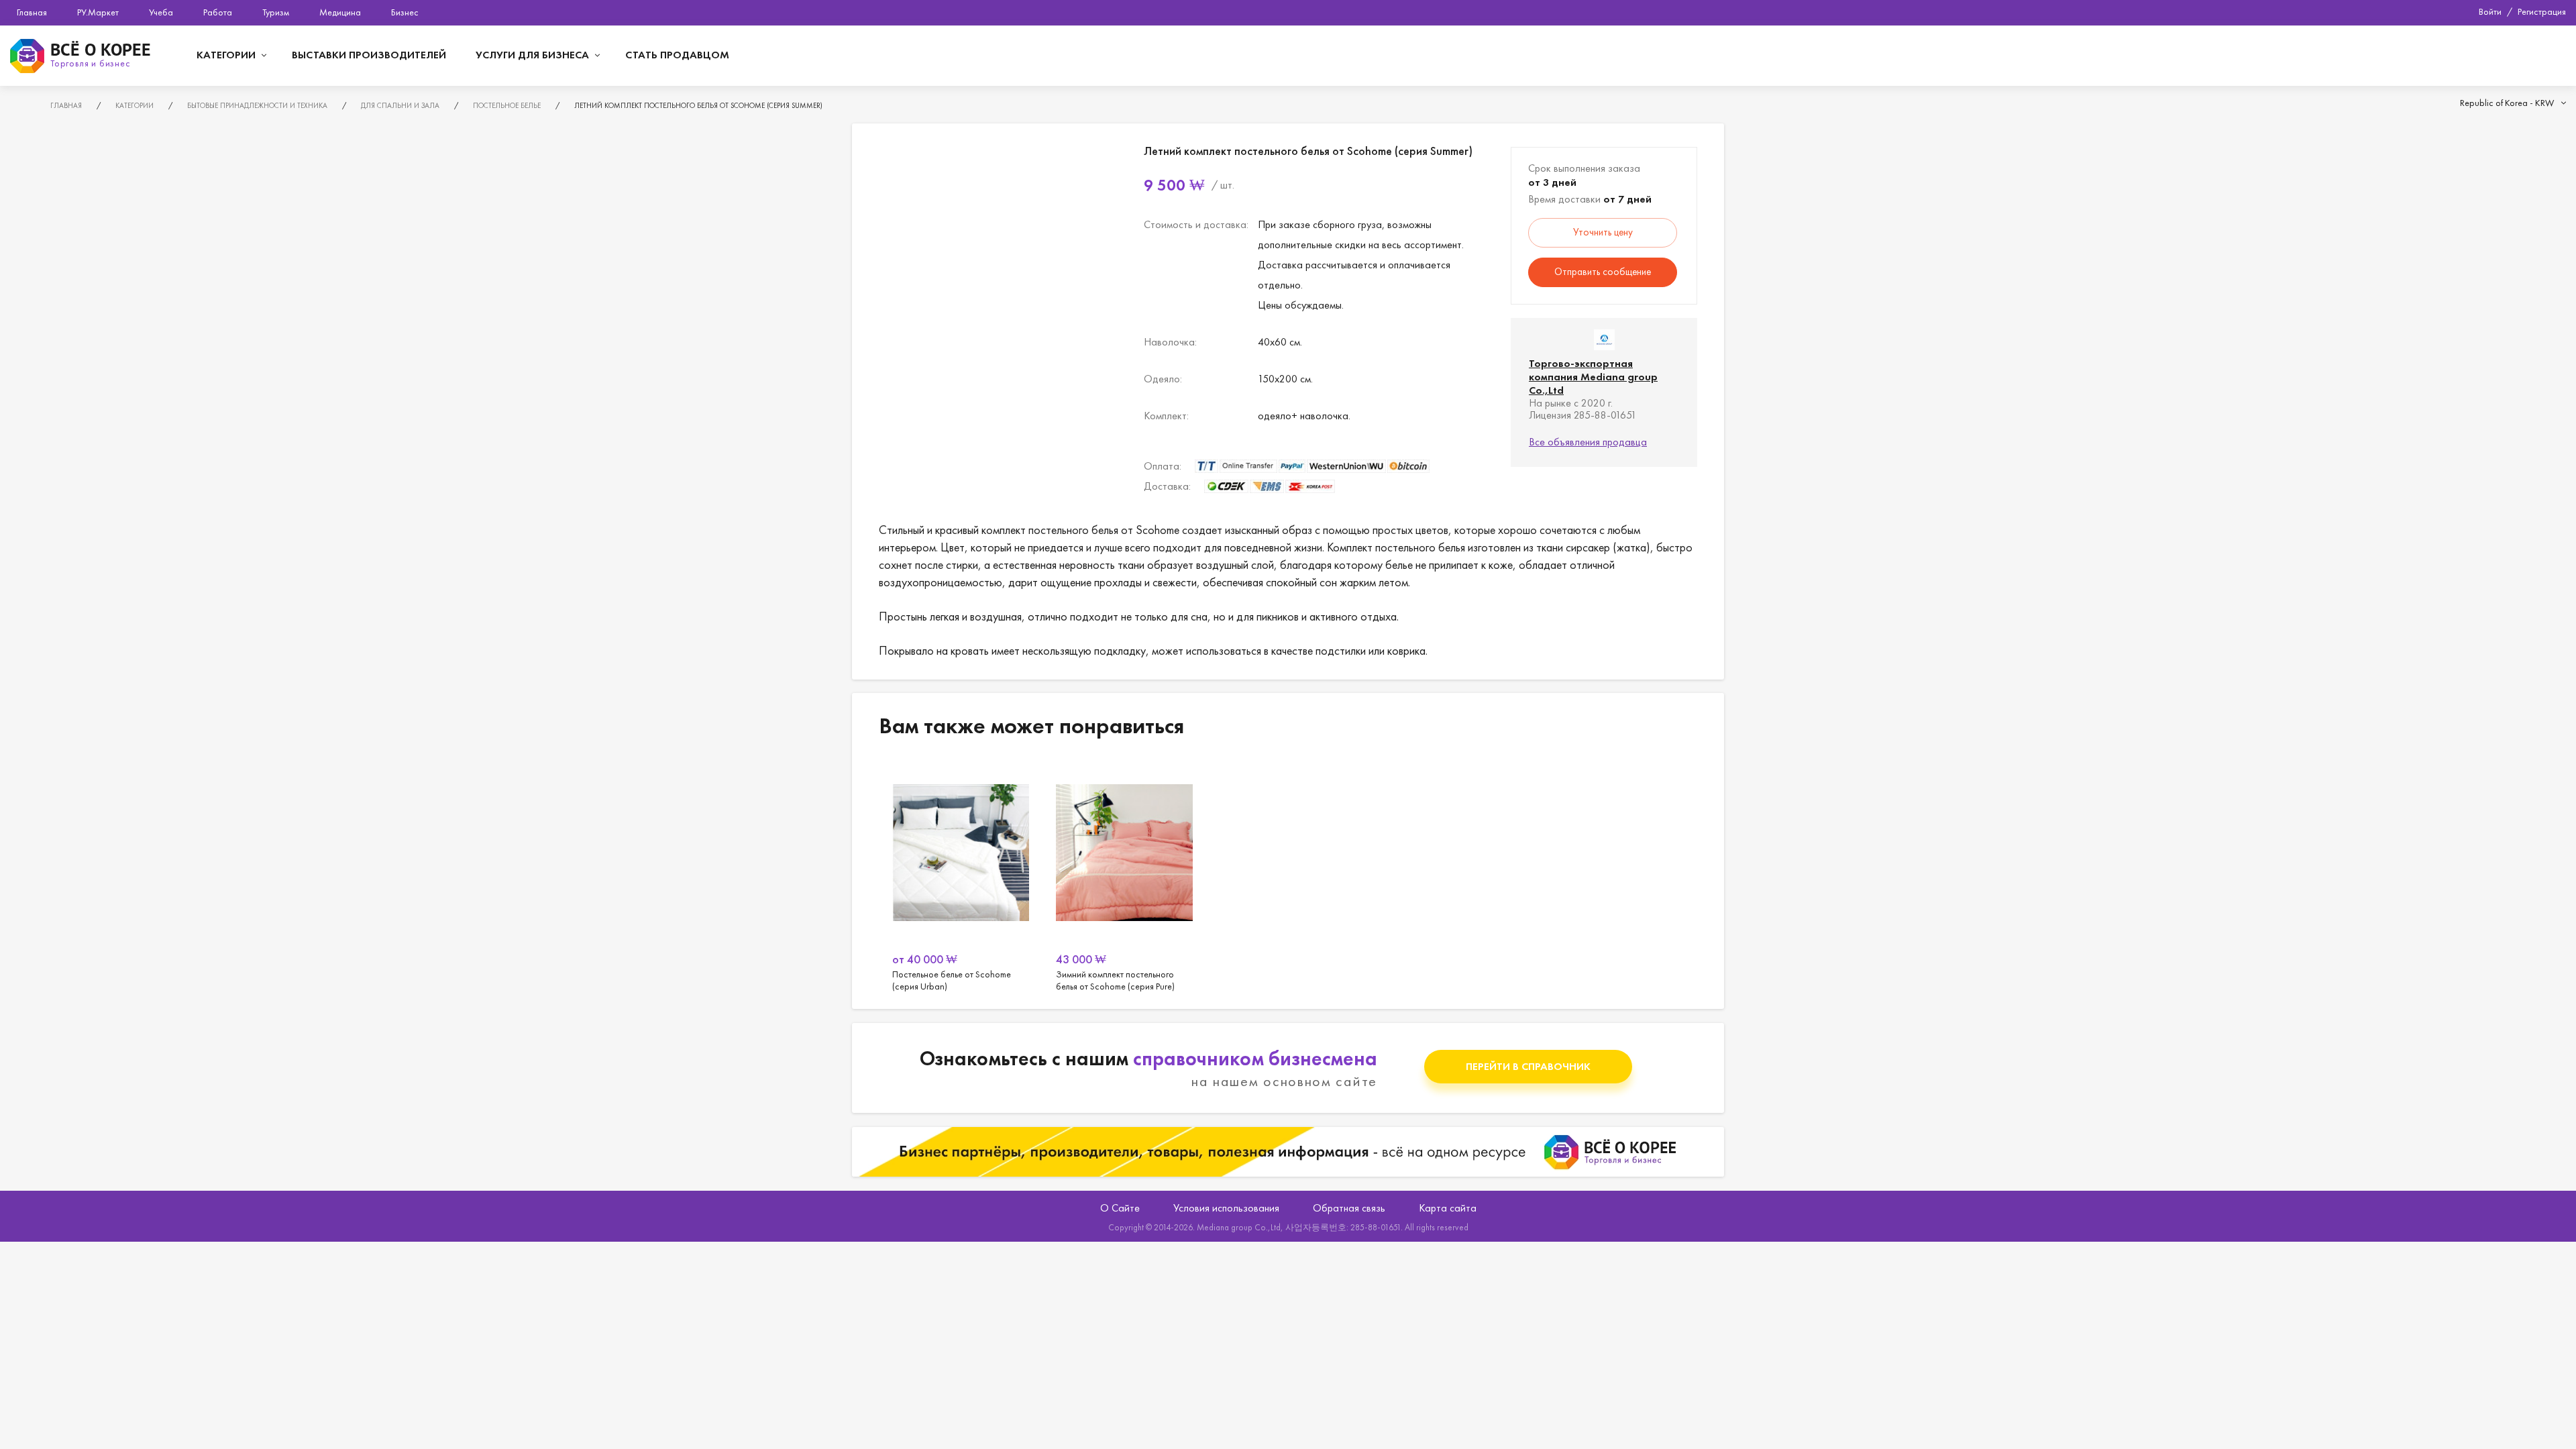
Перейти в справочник (1528, 1066)
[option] (961, 876)
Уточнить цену (1603, 232)
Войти (2490, 11)
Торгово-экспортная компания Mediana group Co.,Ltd (1593, 377)
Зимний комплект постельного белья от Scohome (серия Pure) (1124, 876)
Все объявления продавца (1588, 442)
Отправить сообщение (1603, 272)
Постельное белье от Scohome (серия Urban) (961, 876)
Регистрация (2542, 11)
